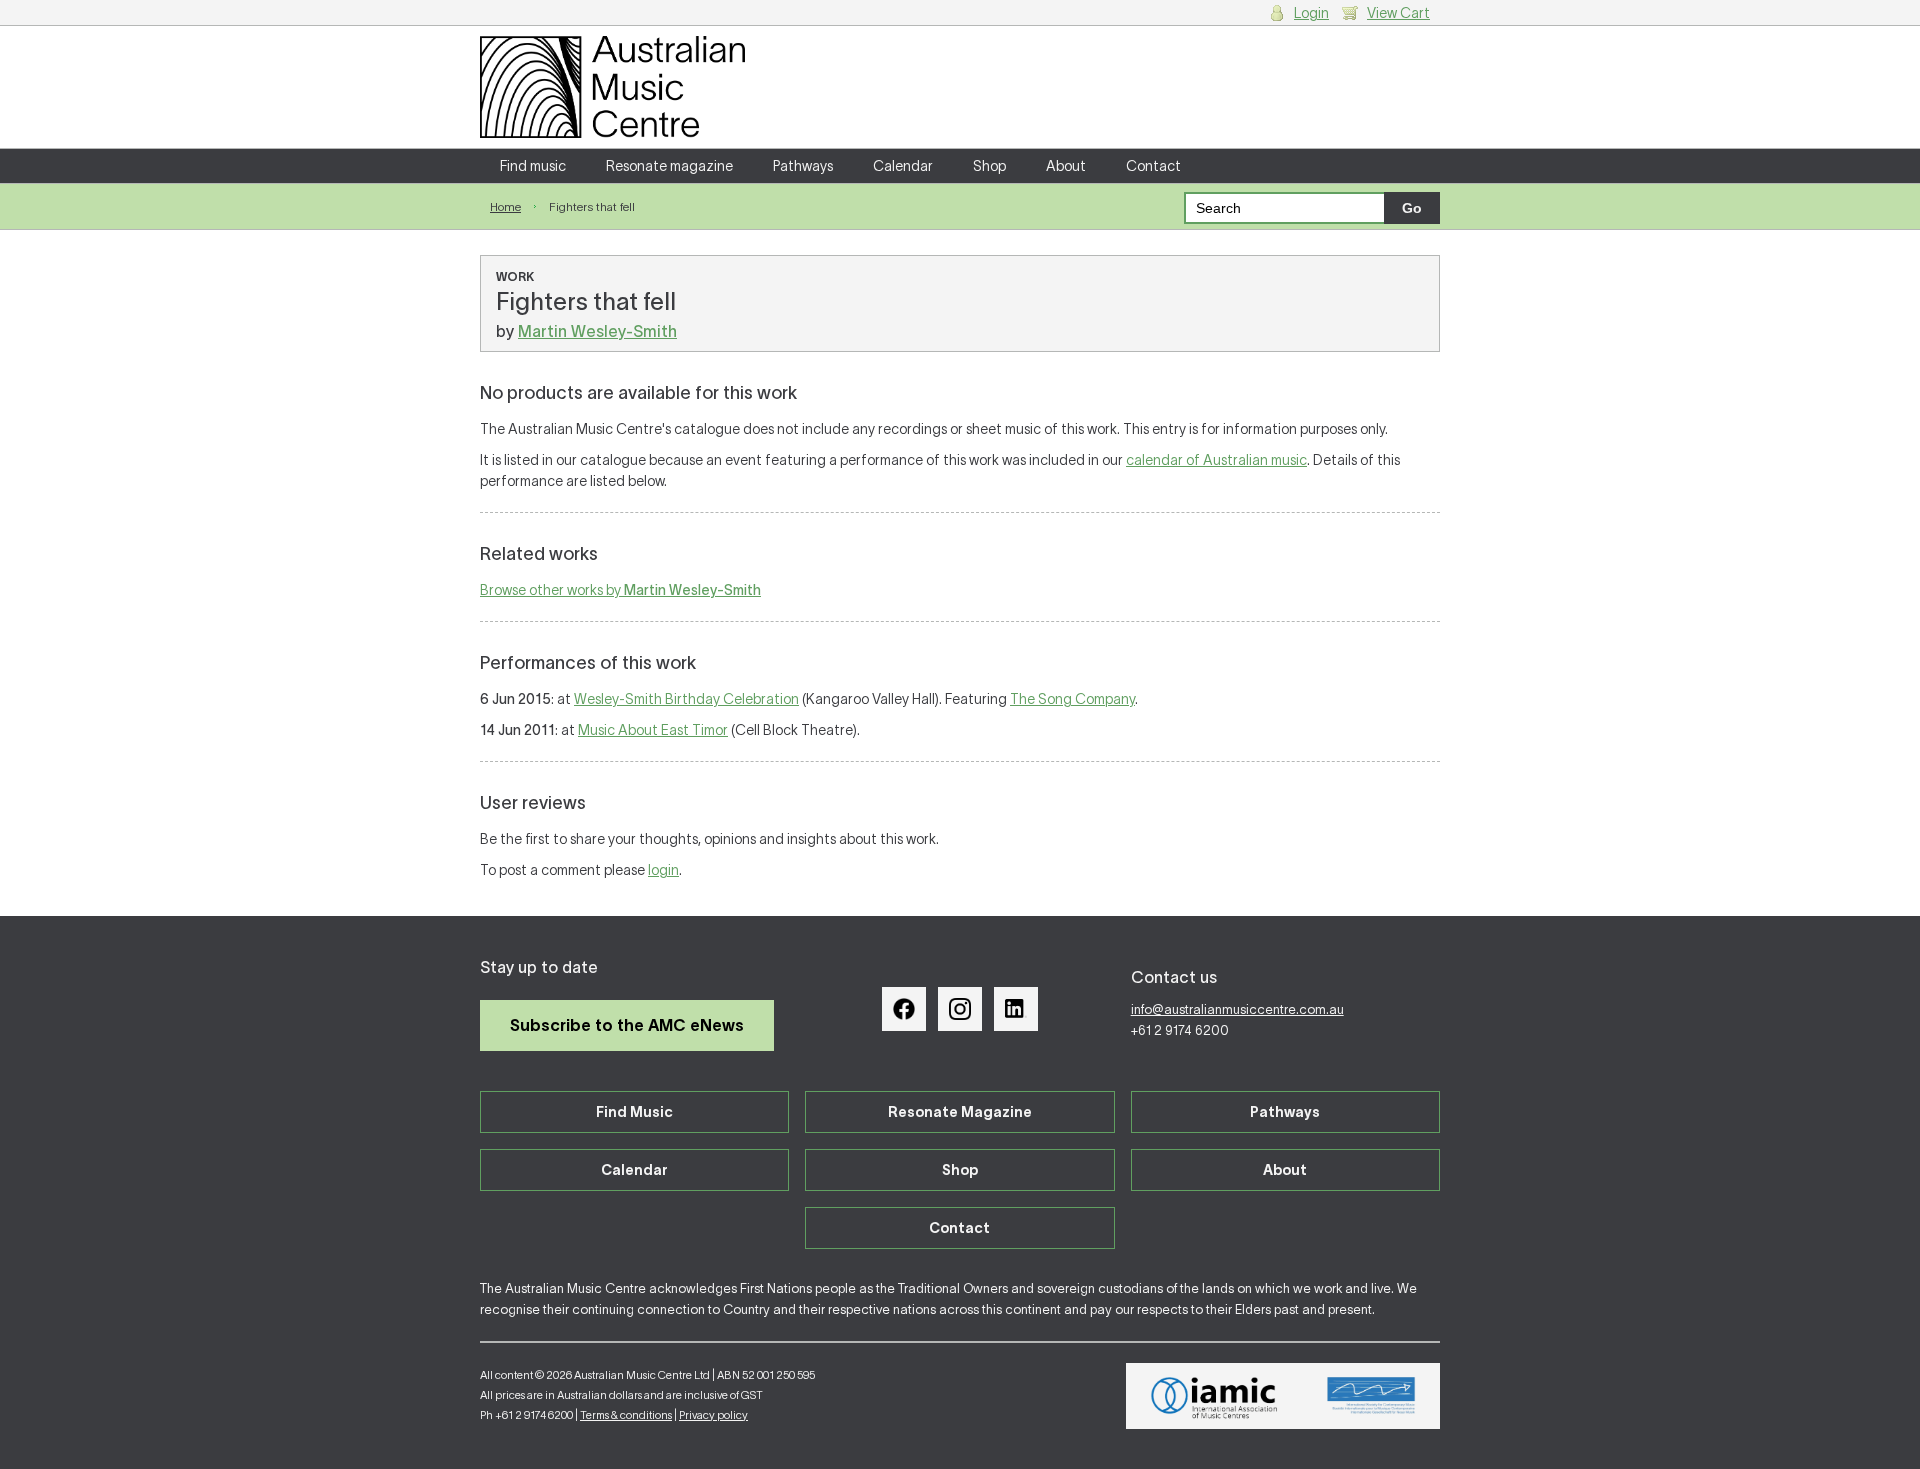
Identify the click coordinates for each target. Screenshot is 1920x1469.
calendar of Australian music (1216, 460)
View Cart (1398, 13)
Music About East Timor (653, 730)
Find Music (634, 1112)
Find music (533, 166)
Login (1311, 13)
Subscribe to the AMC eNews (627, 1025)
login (663, 870)
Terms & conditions (626, 1415)
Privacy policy (713, 1415)
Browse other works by (620, 590)
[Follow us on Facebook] (904, 1009)
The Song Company (1072, 699)
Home (505, 206)
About (1066, 166)
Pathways (803, 166)
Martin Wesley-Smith (597, 331)
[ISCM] (1371, 1396)
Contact (1153, 166)
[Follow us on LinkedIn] (1016, 1009)
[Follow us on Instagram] (960, 1009)
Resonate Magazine (960, 1112)
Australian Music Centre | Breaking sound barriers (612, 87)
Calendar (903, 166)
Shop (989, 166)
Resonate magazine (669, 166)
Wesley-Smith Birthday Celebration (686, 699)
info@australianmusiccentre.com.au (1237, 1009)
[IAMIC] (1214, 1396)
